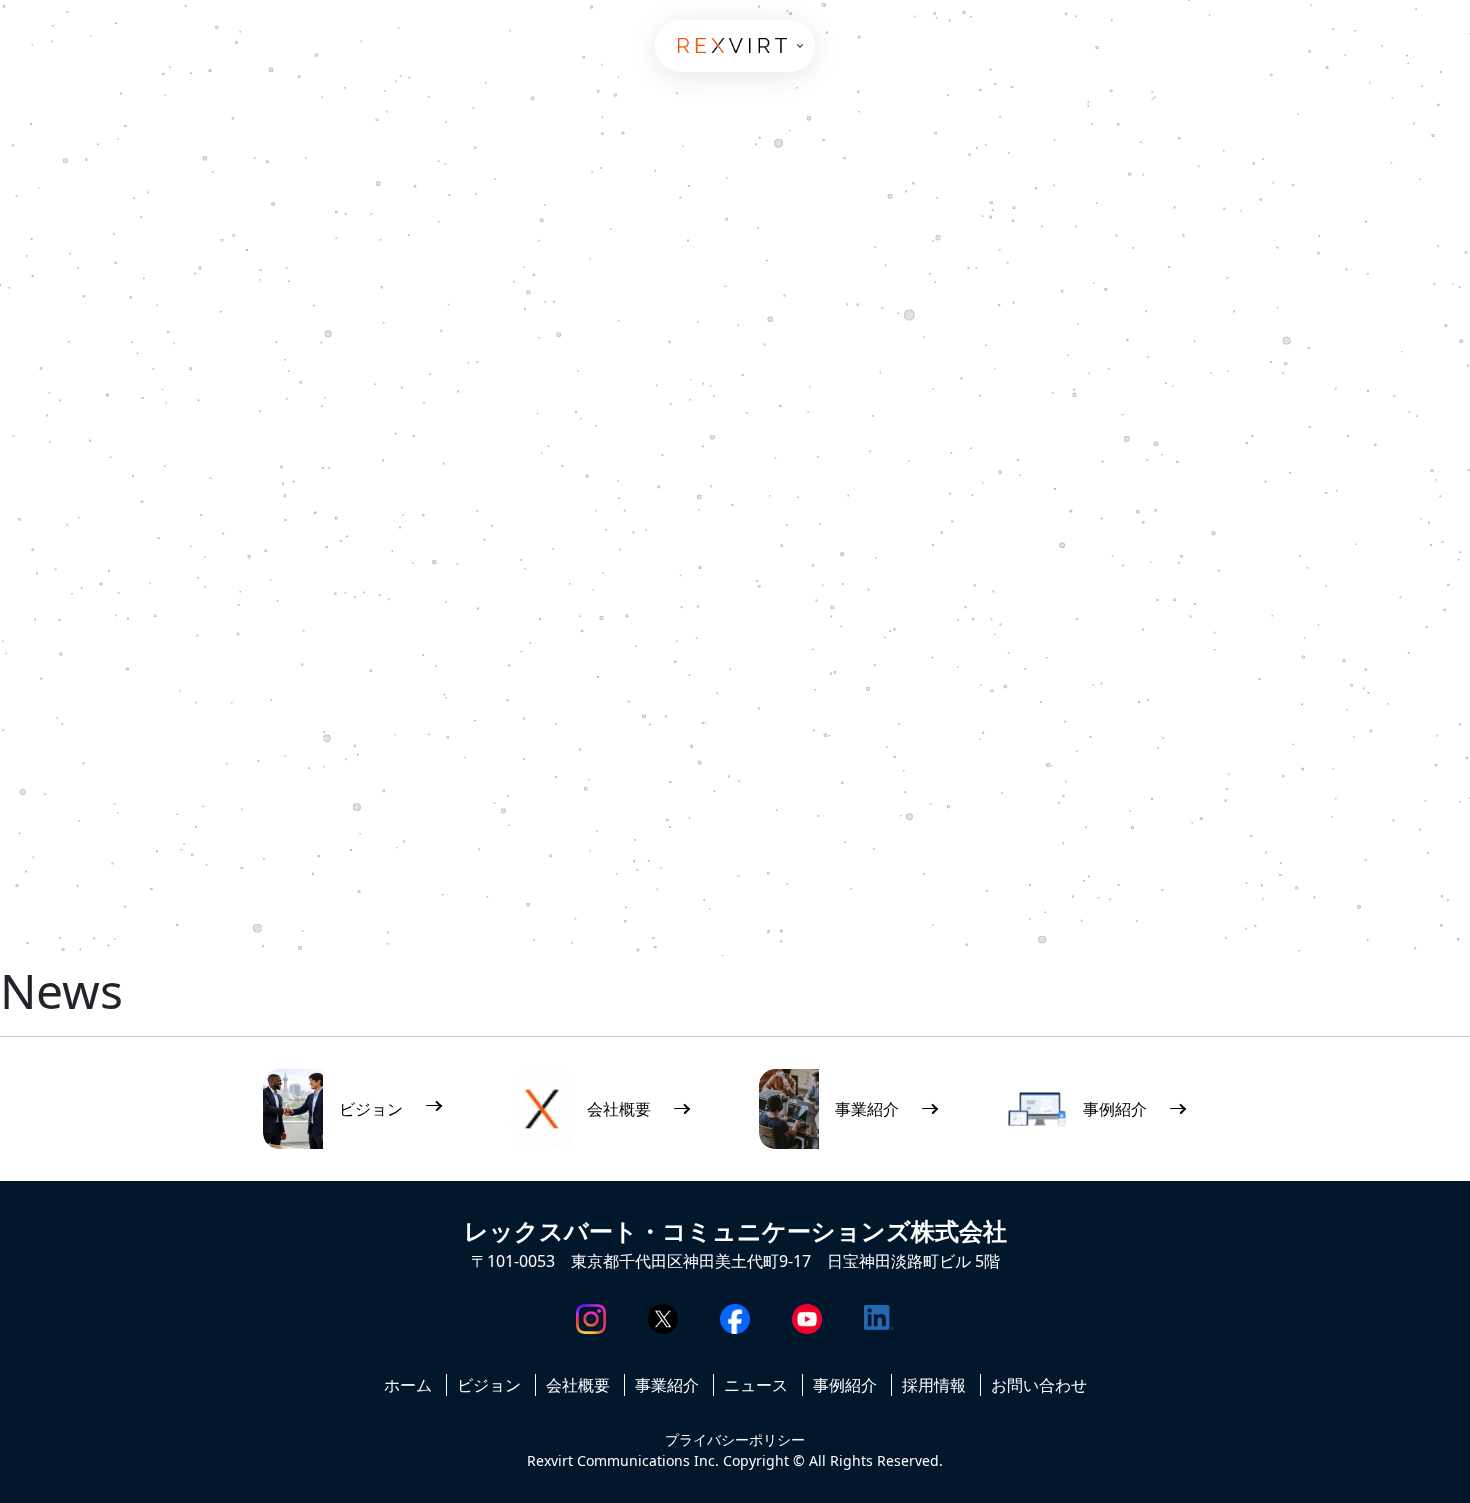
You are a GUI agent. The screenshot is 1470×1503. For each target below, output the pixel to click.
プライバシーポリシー (735, 1439)
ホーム (408, 1385)
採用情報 (934, 1385)
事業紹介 (667, 1385)
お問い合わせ (1039, 1385)
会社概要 (578, 1385)
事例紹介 (845, 1385)
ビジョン (489, 1385)
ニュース (756, 1385)
